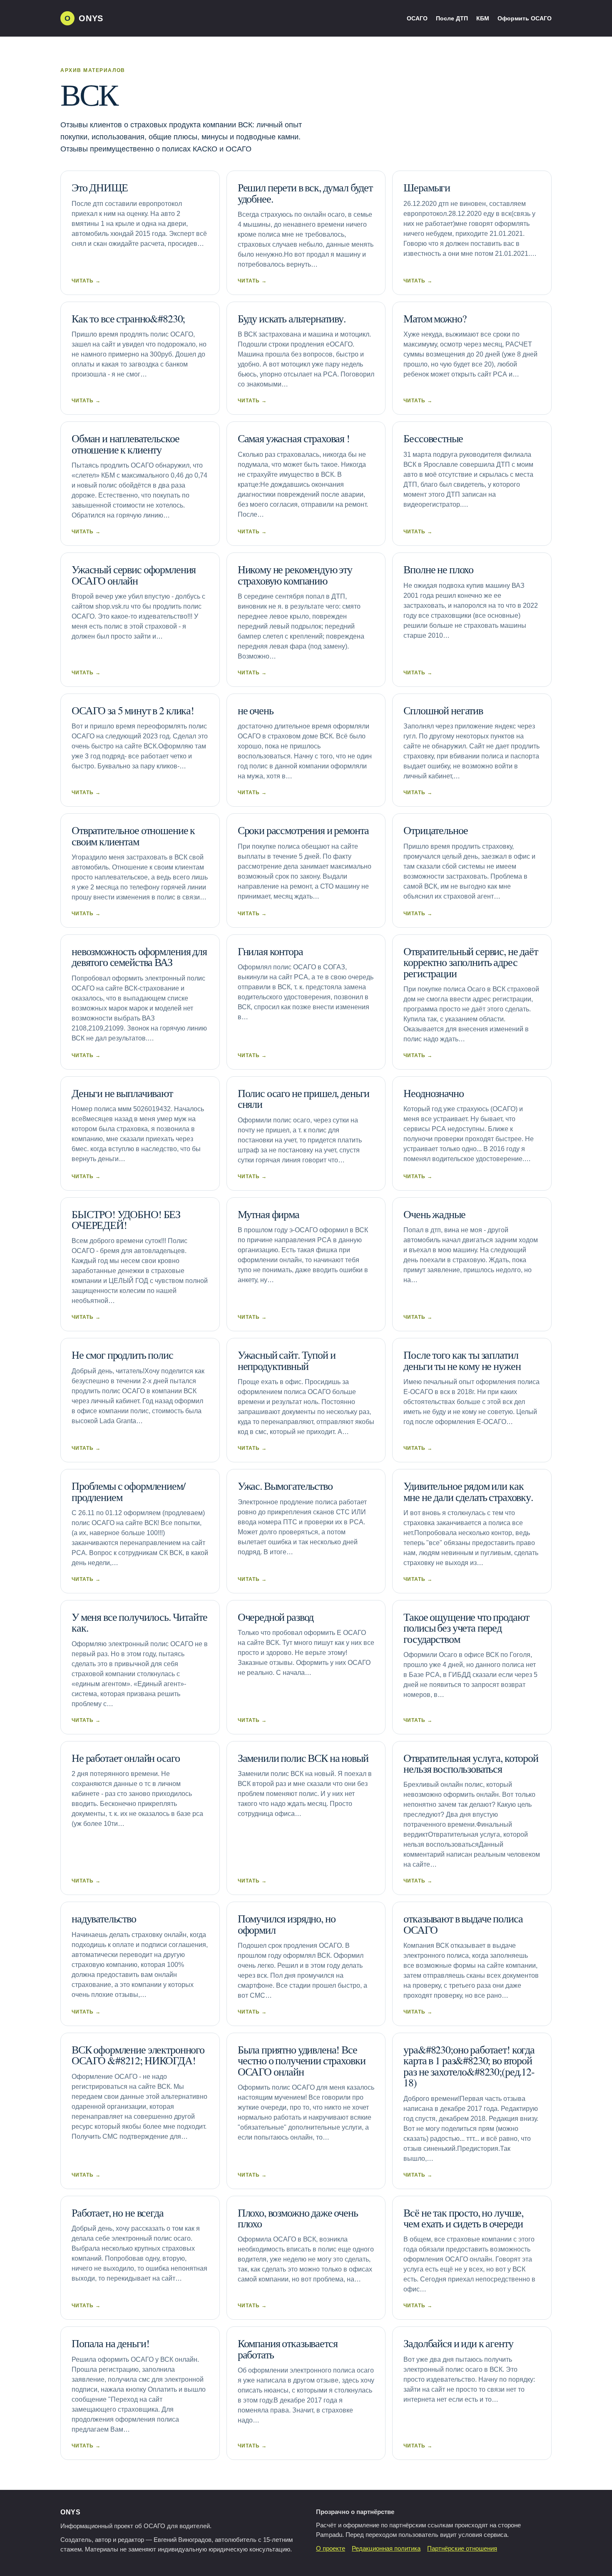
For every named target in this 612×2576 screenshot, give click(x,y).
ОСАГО (417, 18)
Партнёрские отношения (462, 2549)
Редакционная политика (386, 2549)
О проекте (331, 2549)
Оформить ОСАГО (525, 18)
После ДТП (452, 18)
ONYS (71, 2512)
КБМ (483, 18)
